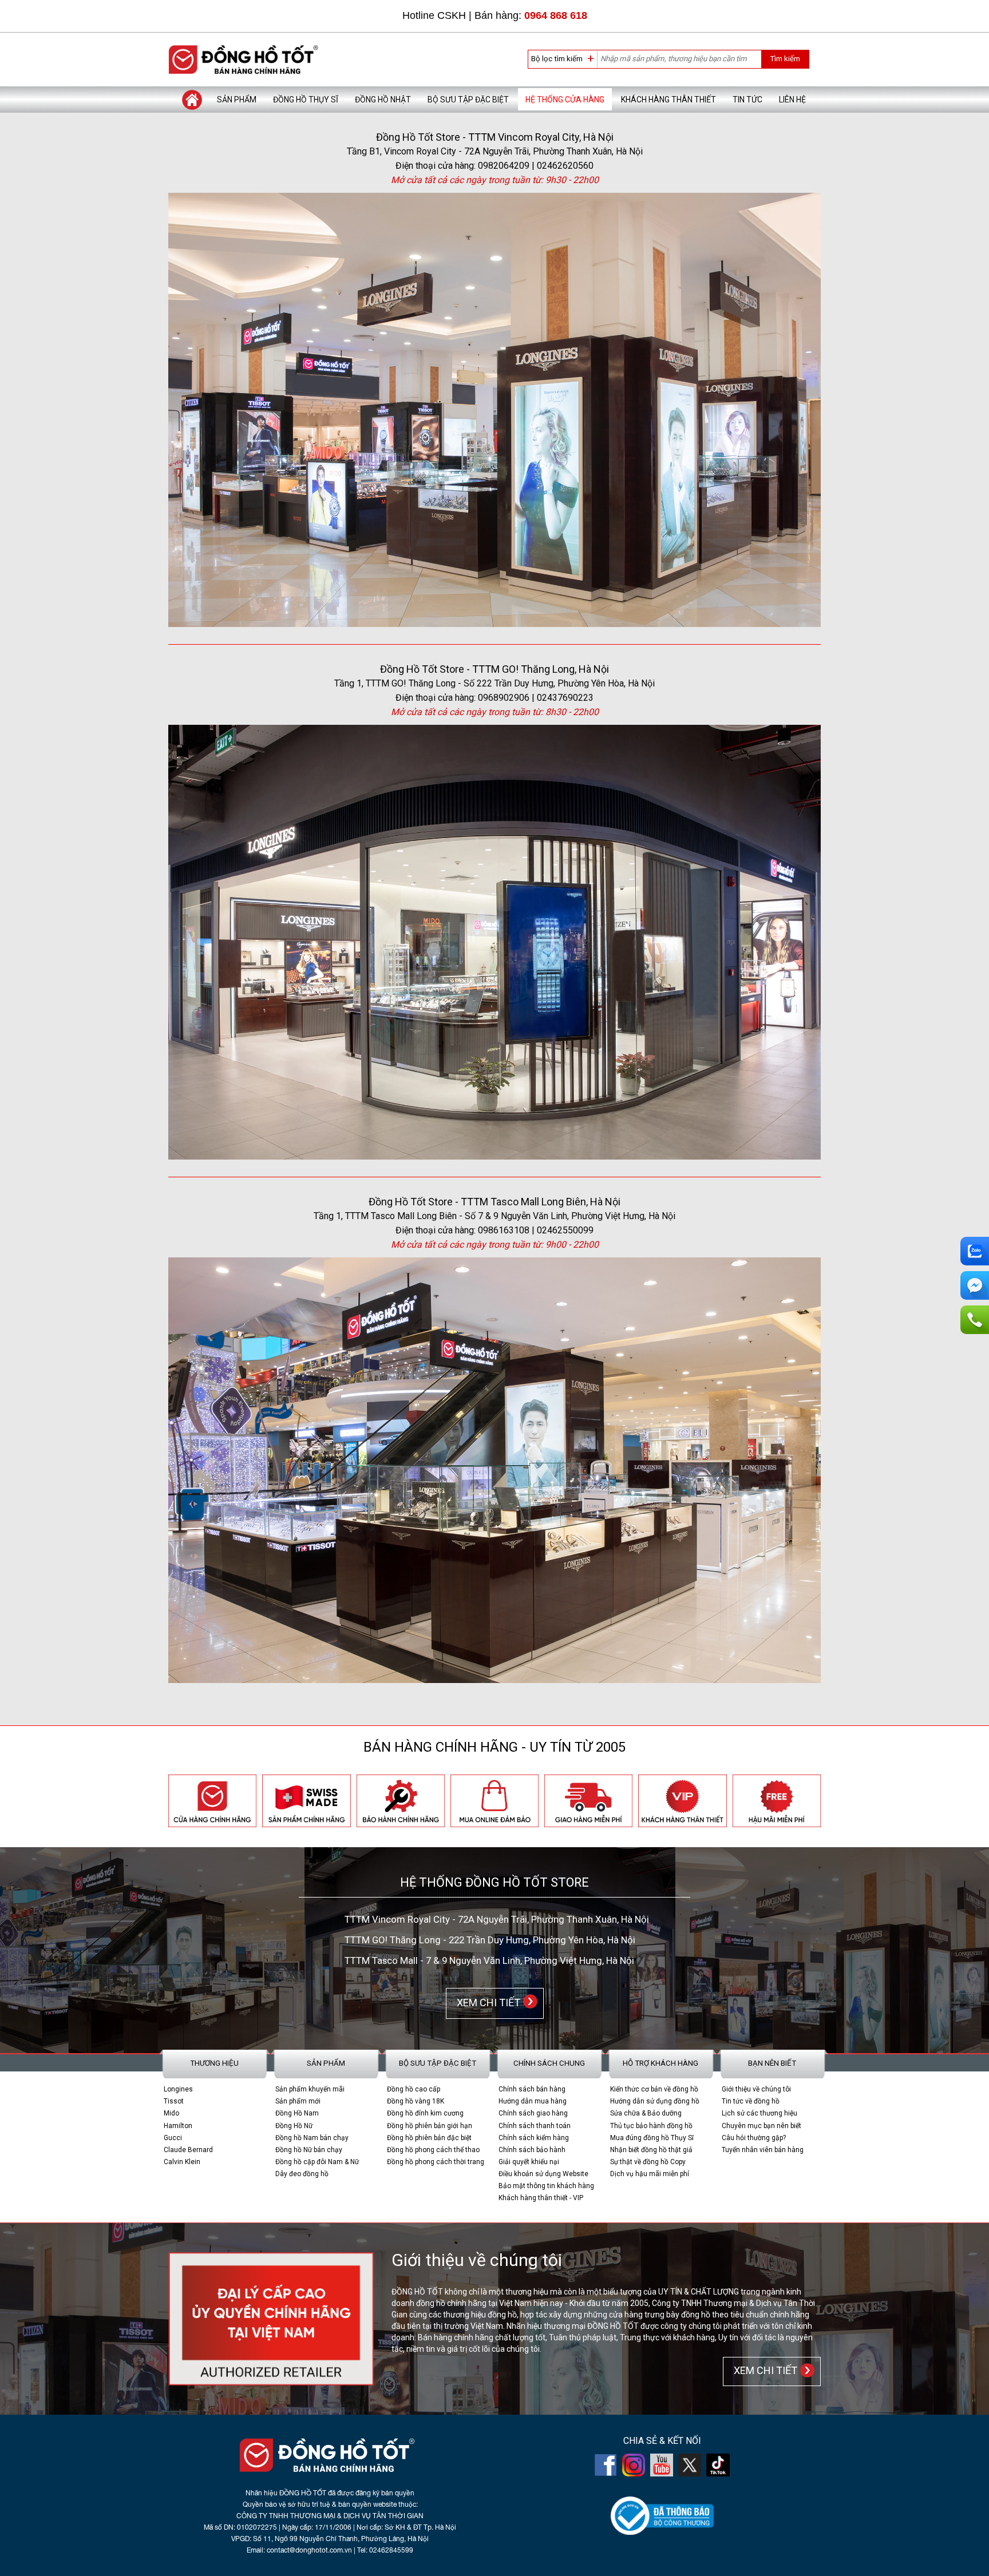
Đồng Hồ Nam (297, 2113)
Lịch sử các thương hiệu (759, 2113)
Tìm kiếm (785, 59)
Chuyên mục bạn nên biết (761, 2126)
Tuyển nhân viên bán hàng (763, 2150)
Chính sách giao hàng (533, 2113)
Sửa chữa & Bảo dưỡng (646, 2113)
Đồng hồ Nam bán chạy (312, 2138)
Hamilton (178, 2126)
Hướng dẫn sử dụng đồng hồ (655, 2101)
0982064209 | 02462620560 (536, 166)
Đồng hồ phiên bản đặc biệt (429, 2138)
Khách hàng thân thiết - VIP (541, 2198)
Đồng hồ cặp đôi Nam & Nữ (317, 2162)
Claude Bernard (188, 2150)
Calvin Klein (182, 2162)
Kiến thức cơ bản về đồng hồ (654, 2089)
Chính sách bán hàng (532, 2089)
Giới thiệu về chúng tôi (756, 2089)
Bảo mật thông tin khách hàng (546, 2186)
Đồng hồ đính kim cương (425, 2113)
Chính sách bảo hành (532, 2150)
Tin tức (747, 100)
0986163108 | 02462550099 (536, 1230)
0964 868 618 (556, 15)
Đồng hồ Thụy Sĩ (306, 100)
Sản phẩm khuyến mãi (310, 2089)
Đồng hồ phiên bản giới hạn (430, 2126)
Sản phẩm (237, 100)
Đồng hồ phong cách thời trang (436, 2162)
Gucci (173, 2138)
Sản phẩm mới (298, 2101)
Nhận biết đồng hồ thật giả (651, 2150)
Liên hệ (792, 100)
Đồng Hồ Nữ (294, 2126)
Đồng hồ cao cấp (414, 2089)
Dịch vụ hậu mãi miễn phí (650, 2174)
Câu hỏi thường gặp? (754, 2138)
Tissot (174, 2101)
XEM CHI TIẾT (486, 2003)
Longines (178, 2089)
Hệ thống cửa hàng (565, 100)
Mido (171, 2113)
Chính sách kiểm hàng (534, 2138)
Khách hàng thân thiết (668, 100)
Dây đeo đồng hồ (302, 2174)
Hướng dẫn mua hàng (533, 2101)
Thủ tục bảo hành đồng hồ (651, 2126)
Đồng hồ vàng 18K (416, 2101)
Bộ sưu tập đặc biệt (468, 100)
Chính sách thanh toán (535, 2126)
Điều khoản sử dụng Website (543, 2174)
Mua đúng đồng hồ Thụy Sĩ (652, 2138)
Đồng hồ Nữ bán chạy (309, 2150)
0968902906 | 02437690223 (536, 698)
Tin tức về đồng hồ (751, 2101)
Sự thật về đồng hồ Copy (648, 2162)
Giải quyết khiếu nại (529, 2162)
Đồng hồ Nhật (383, 100)
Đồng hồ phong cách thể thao (433, 2150)
